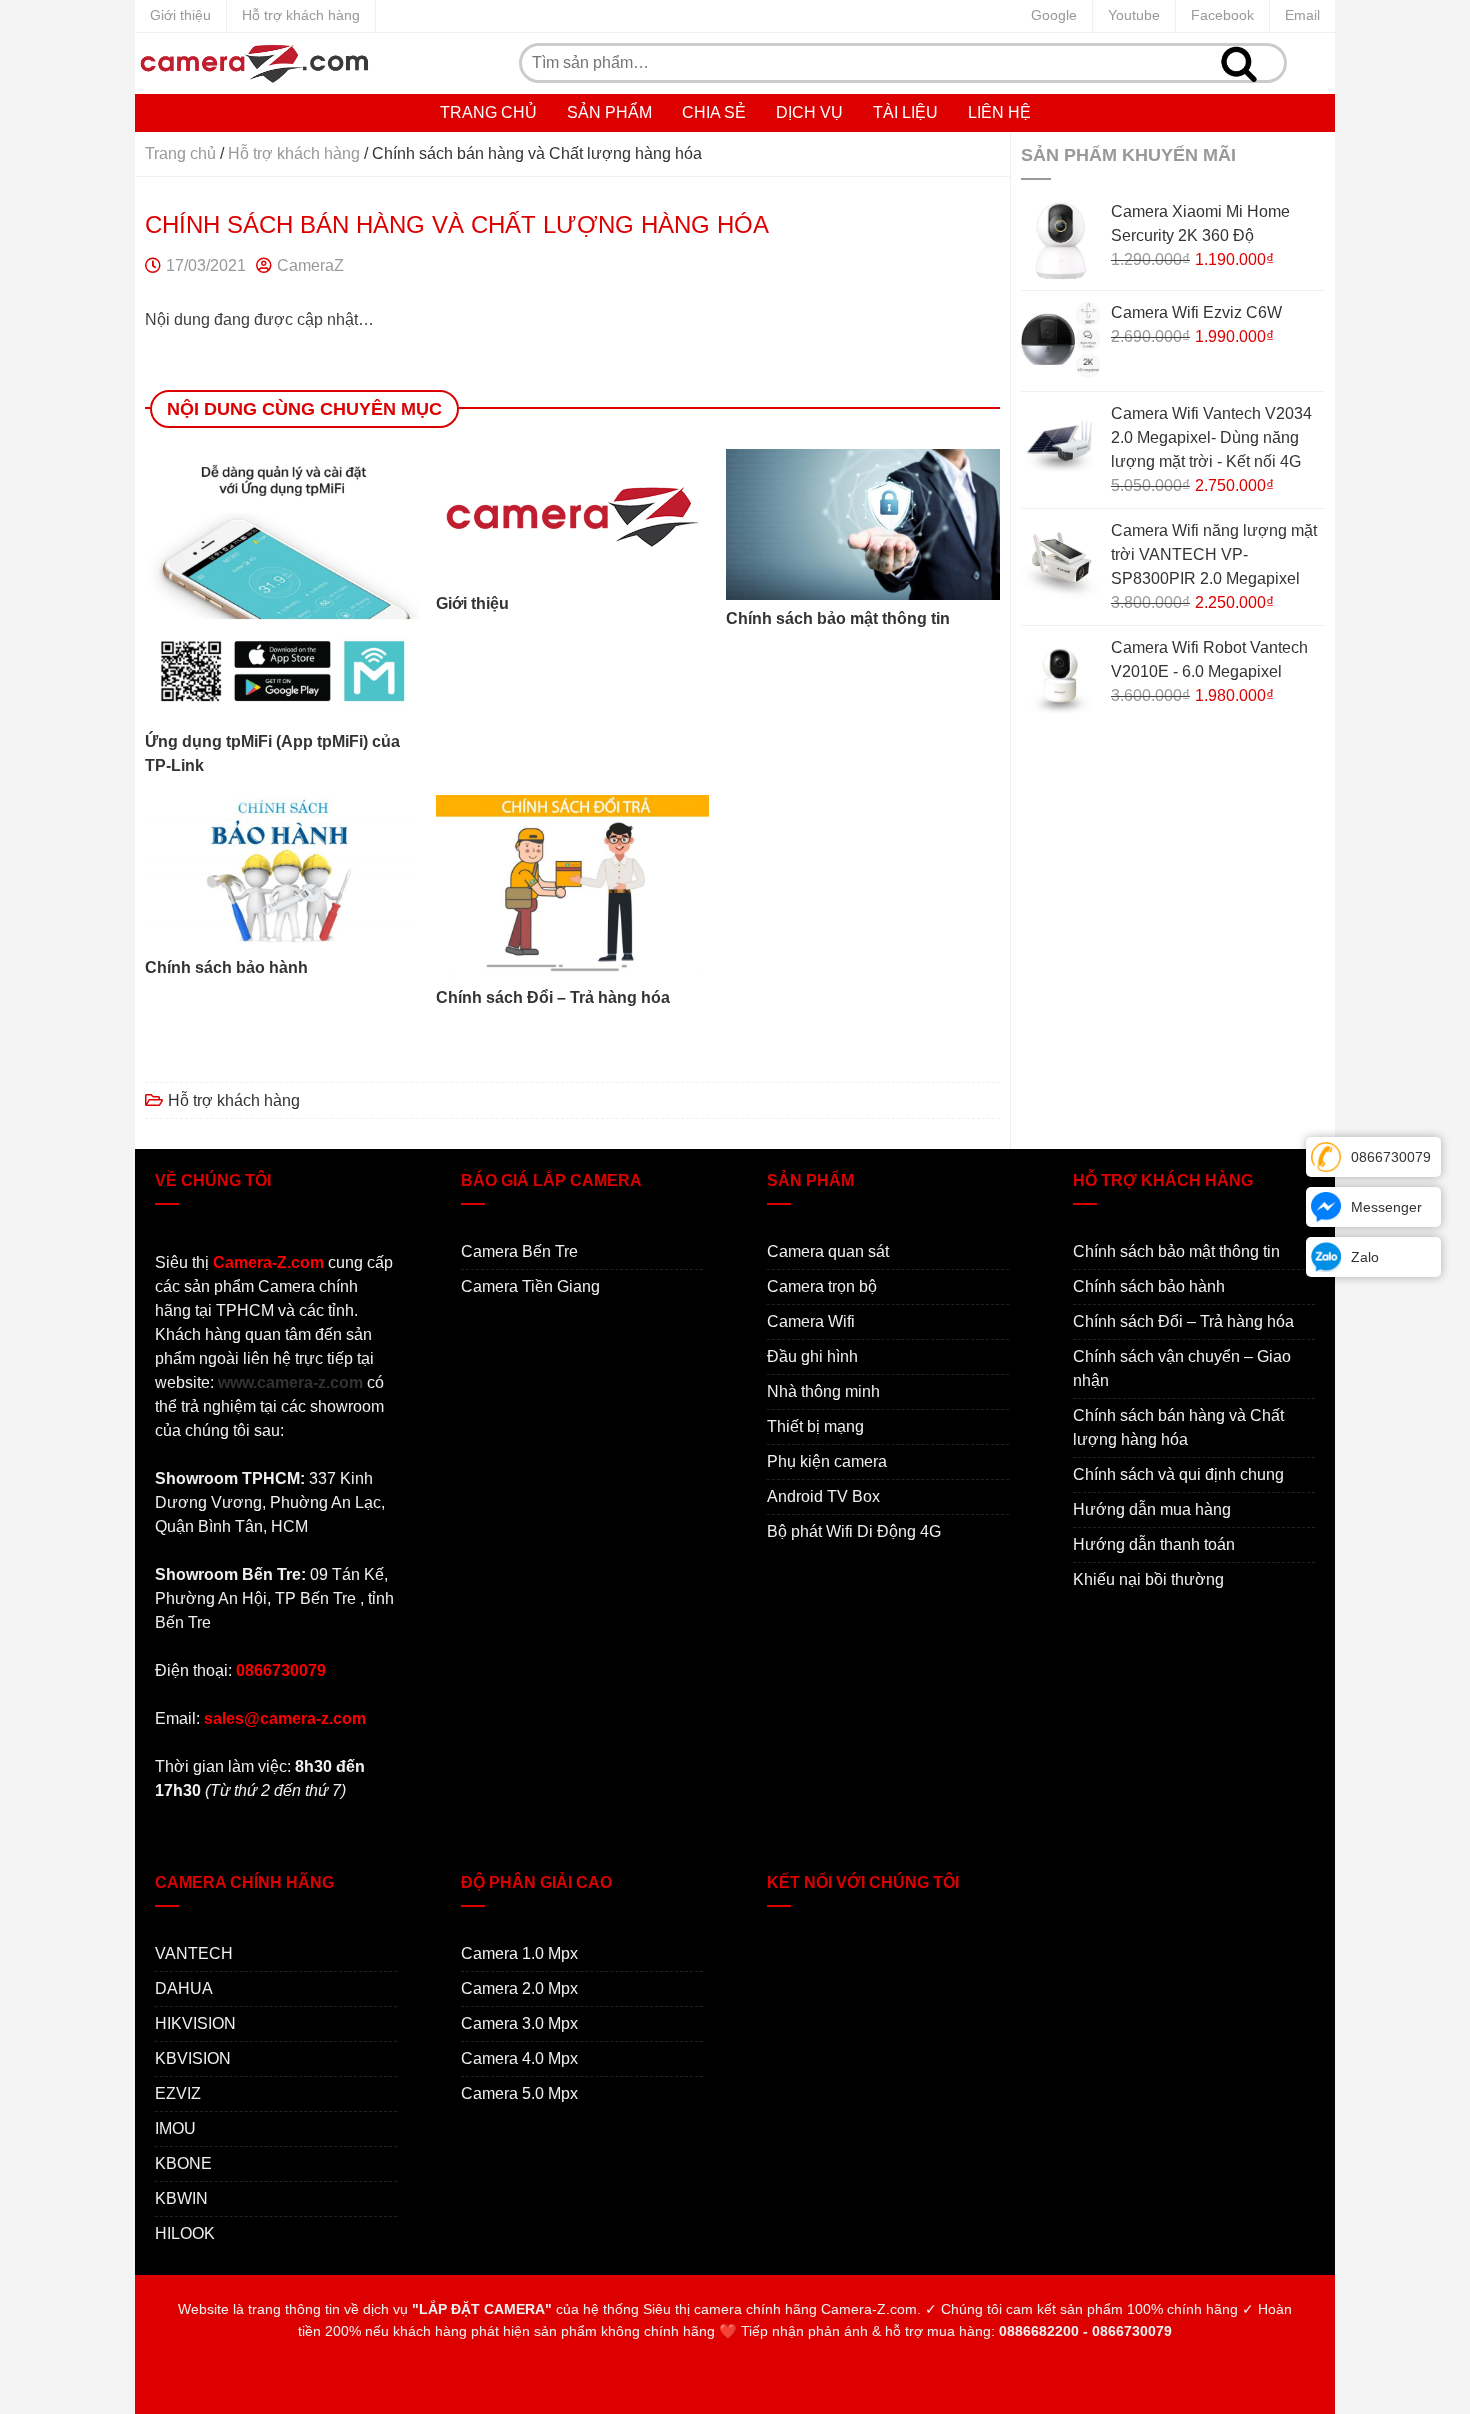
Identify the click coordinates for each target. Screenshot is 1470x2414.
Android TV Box (823, 1496)
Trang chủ (488, 112)
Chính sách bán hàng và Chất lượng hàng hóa (1178, 1427)
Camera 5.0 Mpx (519, 2093)
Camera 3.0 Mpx (519, 2023)
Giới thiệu (180, 15)
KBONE (183, 2163)
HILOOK (185, 2233)
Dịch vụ (809, 112)
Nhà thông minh (823, 1391)
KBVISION (193, 2058)
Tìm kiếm (1239, 63)
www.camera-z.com (290, 1382)
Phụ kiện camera (827, 1461)
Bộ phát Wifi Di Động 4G (854, 1531)
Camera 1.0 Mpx (519, 1953)
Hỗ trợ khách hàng (301, 15)
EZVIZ (178, 2093)
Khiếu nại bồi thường (1148, 1579)
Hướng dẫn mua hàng (1152, 1509)
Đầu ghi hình (812, 1356)
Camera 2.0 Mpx (519, 1988)
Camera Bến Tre (519, 1251)
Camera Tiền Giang (530, 1286)
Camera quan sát (828, 1251)
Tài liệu (905, 112)
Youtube (1134, 15)
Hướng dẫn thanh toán (1154, 1544)
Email (1302, 15)
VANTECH (194, 1953)
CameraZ (310, 265)
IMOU (175, 2128)
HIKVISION (195, 2023)
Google (1054, 15)
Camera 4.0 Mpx (519, 2058)
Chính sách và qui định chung (1178, 1474)
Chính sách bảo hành (1149, 1286)
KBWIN (181, 2198)
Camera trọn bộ (822, 1286)
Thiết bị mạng (815, 1426)
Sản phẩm (609, 112)
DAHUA (184, 1988)
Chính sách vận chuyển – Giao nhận (1182, 1368)
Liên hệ (999, 112)
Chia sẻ (714, 112)
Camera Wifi (811, 1321)
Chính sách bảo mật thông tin (1176, 1251)
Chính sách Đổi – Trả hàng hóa (1183, 1321)
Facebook (1222, 15)
